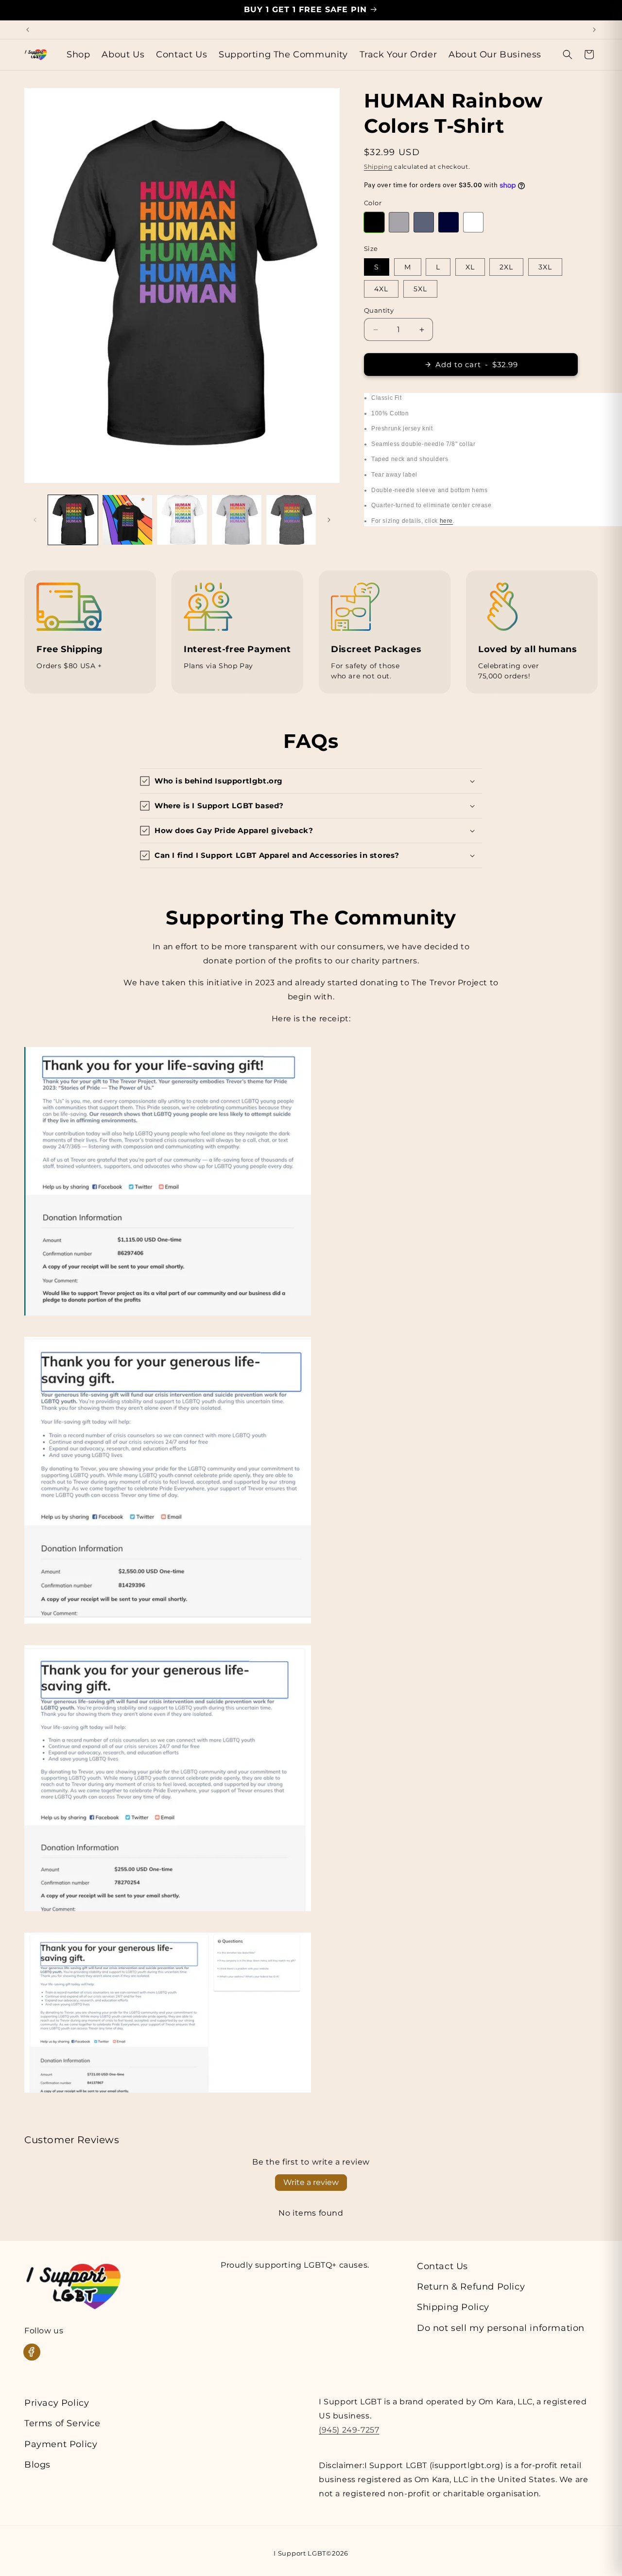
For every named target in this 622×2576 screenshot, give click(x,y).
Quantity (379, 310)
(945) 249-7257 (349, 2430)
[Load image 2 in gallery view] (127, 520)
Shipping (378, 167)
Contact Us (442, 2266)
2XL (506, 267)
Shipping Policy (453, 2307)
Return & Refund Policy (471, 2287)
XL (470, 267)
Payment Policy (61, 2444)
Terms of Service (62, 2423)
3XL (545, 267)
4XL (381, 289)
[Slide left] (35, 520)
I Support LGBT (300, 2553)
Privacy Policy (57, 2403)
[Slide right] (329, 520)
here (446, 521)
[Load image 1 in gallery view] (73, 520)
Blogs (37, 2465)
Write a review (311, 2182)
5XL (420, 289)
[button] (568, 54)
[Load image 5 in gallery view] (291, 520)
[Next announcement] (594, 30)
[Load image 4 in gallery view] (237, 520)
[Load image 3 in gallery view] (182, 520)
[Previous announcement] (28, 30)
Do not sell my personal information (501, 2328)
